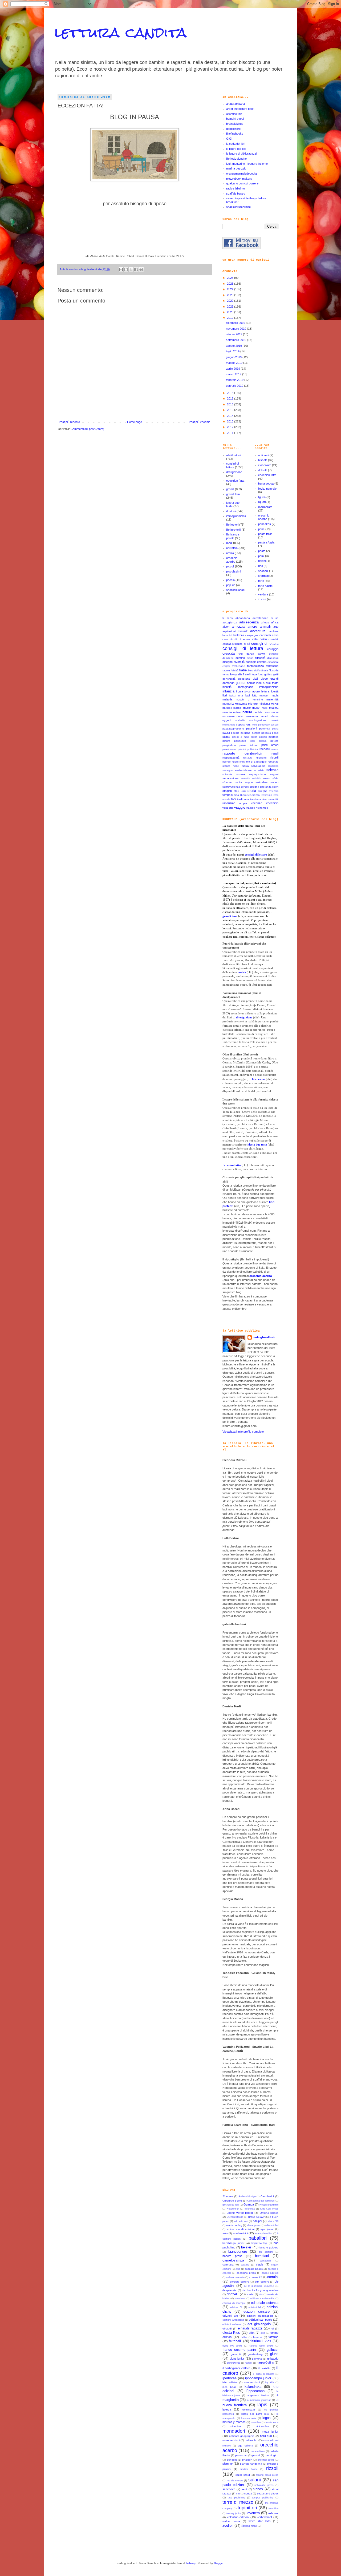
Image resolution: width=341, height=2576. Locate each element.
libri (225, 695)
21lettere (228, 2196)
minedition (236, 2426)
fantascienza (255, 666)
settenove (229, 2489)
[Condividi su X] (131, 269)
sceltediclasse (235, 590)
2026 (231, 278)
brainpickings (235, 124)
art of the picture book (240, 109)
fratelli (247, 674)
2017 (231, 398)
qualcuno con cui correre (242, 183)
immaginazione (269, 687)
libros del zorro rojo (255, 2414)
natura (247, 712)
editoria (262, 662)
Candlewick (267, 2196)
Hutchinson (233, 2209)
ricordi (274, 757)
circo (225, 639)
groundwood (234, 2363)
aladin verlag (234, 2225)
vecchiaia (272, 803)
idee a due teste (267, 683)
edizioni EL (236, 2307)
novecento (251, 716)
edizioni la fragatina (233, 2320)
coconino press (246, 2273)
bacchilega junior (233, 2243)
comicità (273, 639)
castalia (245, 2265)
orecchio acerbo (232, 560)
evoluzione (238, 666)
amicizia (238, 626)
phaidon (247, 2460)
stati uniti (240, 791)
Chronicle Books (232, 2201)
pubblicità (253, 749)
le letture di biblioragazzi (241, 154)
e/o (261, 2295)
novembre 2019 (236, 329)
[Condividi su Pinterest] (141, 269)
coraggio (273, 649)
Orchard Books (235, 2217)
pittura (226, 741)
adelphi (257, 2221)
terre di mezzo (238, 2502)
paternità (265, 729)
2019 (231, 318)
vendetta (228, 808)
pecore (235, 733)
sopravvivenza (231, 787)
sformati (263, 576)
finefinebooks (235, 134)
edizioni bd (255, 2307)
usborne (273, 2513)
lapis (262, 2405)
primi (261, 556)
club (238, 2269)
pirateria (273, 737)
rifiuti (242, 762)
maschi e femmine (249, 700)
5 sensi (228, 618)
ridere (235, 762)
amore (252, 626)
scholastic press (264, 2485)
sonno (274, 782)
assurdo (243, 631)
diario (250, 658)
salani (255, 2480)
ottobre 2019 (234, 334)
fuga (254, 674)
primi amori (270, 745)
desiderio (228, 658)
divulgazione (234, 472)
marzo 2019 (234, 374)
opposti (241, 725)
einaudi (227, 2329)
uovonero (253, 2513)
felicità (235, 670)
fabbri (244, 2337)
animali (265, 626)
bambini (227, 635)
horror (251, 683)
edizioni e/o (230, 2316)
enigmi (226, 666)
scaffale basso (236, 193)
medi (229, 543)
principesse (229, 749)
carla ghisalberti (264, 1337)
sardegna (228, 770)
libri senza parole (233, 536)
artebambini (240, 2233)
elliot (252, 2333)
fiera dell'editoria (258, 670)
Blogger (219, 2563)
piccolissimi (234, 571)
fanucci (257, 2337)
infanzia (228, 691)
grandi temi (233, 494)
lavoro (256, 691)
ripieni (262, 561)
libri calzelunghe (236, 159)
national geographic (242, 2436)
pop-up (231, 585)
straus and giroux (268, 2494)
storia (252, 791)
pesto (262, 551)
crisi (241, 654)
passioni (251, 728)
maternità (272, 699)
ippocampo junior (258, 2378)
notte (240, 716)
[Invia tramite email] (121, 269)
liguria (262, 497)
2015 (231, 410)
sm (238, 2494)
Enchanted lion (231, 2205)
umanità (273, 799)
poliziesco (240, 741)
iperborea (230, 2378)
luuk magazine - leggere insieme (247, 164)
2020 (231, 312)
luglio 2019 (233, 351)
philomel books (266, 2460)
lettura (265, 691)
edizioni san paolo (260, 2320)
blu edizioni (266, 2252)
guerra (241, 683)
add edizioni (241, 2221)
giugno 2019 (234, 357)
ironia (239, 691)
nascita (227, 712)
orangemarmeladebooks (242, 174)
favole (226, 670)
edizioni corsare (257, 2311)
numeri (264, 716)
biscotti (263, 460)
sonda (248, 2494)
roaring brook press (267, 2475)
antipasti (263, 455)
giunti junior (237, 2359)
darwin (262, 654)
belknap (191, 2563)
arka (225, 2233)
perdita (256, 733)
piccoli (230, 566)
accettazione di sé (265, 618)
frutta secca (266, 483)
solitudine (261, 782)
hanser (249, 2363)
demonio (274, 654)
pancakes (265, 524)
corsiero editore (240, 2282)
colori (263, 639)
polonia (263, 741)
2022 (231, 301)
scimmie (227, 774)
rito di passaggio (256, 762)
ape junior (267, 2229)
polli (253, 741)
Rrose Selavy (256, 2217)
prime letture (249, 745)
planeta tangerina (251, 2464)
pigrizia (263, 737)
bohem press (232, 2256)
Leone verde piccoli (240, 2213)
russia (245, 766)
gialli (255, 679)
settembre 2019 (236, 340)
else (263, 2333)
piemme (228, 2464)
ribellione (261, 758)
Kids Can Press (269, 2209)
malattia (227, 699)
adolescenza (249, 622)
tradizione (243, 799)
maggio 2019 (235, 363)
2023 (231, 295)
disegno (228, 662)
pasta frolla (265, 534)
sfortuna (228, 782)
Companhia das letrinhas (261, 2201)
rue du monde (235, 2481)
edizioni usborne (232, 2324)
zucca (262, 599)
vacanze (257, 803)
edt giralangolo (259, 2324)
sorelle (245, 787)
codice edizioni (270, 2273)
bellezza (239, 635)
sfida (275, 778)
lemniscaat (248, 2410)
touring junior (234, 2513)
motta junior (270, 2432)
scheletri (259, 770)
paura (226, 733)
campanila (265, 2261)
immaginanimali (236, 516)
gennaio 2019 (235, 386)
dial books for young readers (260, 2290)
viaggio (240, 807)
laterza (227, 2409)
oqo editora (245, 2446)
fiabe (243, 670)
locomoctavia (249, 2418)
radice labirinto (236, 188)
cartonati (265, 635)
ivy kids (270, 2383)
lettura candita (121, 32)
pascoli (275, 725)
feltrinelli (235, 2341)
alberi (226, 627)
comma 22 (256, 2277)
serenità (245, 779)
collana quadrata (235, 2277)
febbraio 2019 (235, 380)
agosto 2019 (234, 346)
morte (247, 708)
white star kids (260, 2521)
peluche (245, 733)
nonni (275, 712)
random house (249, 2469)
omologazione (258, 720)
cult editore (262, 2282)
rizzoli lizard (243, 2475)
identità (227, 687)
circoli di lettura (240, 639)
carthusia (228, 2265)
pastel (256, 2455)
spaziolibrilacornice (238, 207)
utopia (243, 803)
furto (261, 674)
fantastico (272, 666)
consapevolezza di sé (236, 644)
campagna (252, 635)
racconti (265, 749)
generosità (229, 679)
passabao (241, 2455)
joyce (247, 692)
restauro (248, 758)
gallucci (273, 2350)
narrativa (232, 548)
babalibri (258, 2238)
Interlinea (250, 2209)
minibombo (262, 2426)
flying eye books (232, 2346)
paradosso (264, 725)
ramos (275, 749)
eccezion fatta (235, 481)
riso (261, 566)
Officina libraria (269, 2213)
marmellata (265, 507)
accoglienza (230, 622)
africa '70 (273, 2221)
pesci (275, 733)
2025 (231, 284)
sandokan (273, 766)
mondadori (234, 2431)
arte (276, 627)
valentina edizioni (238, 2517)
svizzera (274, 791)
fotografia (236, 674)
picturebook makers (239, 179)
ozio (255, 725)
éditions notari (249, 2526)
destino (240, 658)
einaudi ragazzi (250, 2328)
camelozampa (233, 2260)
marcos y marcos (234, 2422)
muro (265, 708)
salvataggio (258, 766)
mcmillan (256, 2422)
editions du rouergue (234, 2303)
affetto (265, 622)
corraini (273, 2277)
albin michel (272, 2225)
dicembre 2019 (236, 323)
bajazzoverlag (259, 2243)
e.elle (250, 2294)
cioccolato (265, 465)
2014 (231, 416)
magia (275, 695)
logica (232, 696)
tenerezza (254, 795)
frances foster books (261, 2346)
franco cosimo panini (239, 2350)
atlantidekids (234, 114)
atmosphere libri (263, 2234)
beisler (246, 2247)
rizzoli (272, 2468)
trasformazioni (259, 799)
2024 (231, 289)
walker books (231, 2521)
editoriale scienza (265, 2303)
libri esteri (232, 525)
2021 (231, 307)
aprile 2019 (233, 369)
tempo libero (239, 795)
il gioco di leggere (264, 2374)
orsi (249, 724)
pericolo (266, 733)
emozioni (273, 662)
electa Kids (231, 2333)
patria (275, 729)
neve (267, 712)
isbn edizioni (230, 2382)
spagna (255, 787)
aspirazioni (229, 631)
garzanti (236, 2354)
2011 (231, 433)
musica (274, 708)
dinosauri (273, 658)
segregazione (257, 774)
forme (226, 674)
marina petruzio (236, 168)
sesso (267, 778)
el (273, 2329)
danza (250, 654)
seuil (244, 2489)
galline (268, 674)
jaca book (229, 2387)
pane (261, 529)
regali (275, 753)
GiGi (229, 139)
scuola (241, 774)
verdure (263, 594)
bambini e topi (235, 119)
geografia (244, 679)
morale (238, 708)
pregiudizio (229, 745)
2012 (231, 427)
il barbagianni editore (236, 2368)
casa (275, 635)
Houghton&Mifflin (269, 2205)
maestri (264, 696)
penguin (232, 2460)
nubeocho (251, 2440)
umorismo (229, 803)
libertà (275, 691)
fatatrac (273, 2337)
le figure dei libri (236, 149)
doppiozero (233, 129)
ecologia (251, 662)
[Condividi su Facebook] (136, 269)
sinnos (258, 2489)
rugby (236, 766)
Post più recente (69, 422)
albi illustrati (234, 455)
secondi (263, 571)
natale (237, 712)
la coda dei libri (236, 144)
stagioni (227, 791)
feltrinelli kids (261, 2341)
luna (240, 696)
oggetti (227, 720)
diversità (239, 662)
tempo (226, 795)
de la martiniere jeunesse (259, 2286)
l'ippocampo (255, 2391)
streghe (263, 791)
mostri (256, 708)
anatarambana (236, 104)
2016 (231, 404)
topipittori (247, 2508)
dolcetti (263, 470)
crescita (229, 653)
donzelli (233, 2294)
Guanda (249, 2204)
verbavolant (264, 2517)
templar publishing (263, 2498)
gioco (264, 679)
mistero (253, 704)
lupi (247, 695)
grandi (230, 489)
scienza (272, 770)
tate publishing (236, 2498)
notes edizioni (231, 2440)
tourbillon (273, 2509)
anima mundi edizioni (241, 2229)
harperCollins (265, 2363)
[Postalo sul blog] (126, 269)
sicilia (239, 782)
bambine (273, 631)
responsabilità (231, 758)
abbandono (243, 618)
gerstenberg (255, 2354)
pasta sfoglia (266, 542)
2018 (231, 393)
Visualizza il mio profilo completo (243, 1432)
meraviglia (241, 704)
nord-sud (266, 2436)
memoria (228, 704)
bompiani (262, 2256)
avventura (258, 631)
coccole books (254, 2269)
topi (234, 799)
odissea (274, 716)
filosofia (274, 670)
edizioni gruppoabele (260, 2316)
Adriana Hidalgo (247, 2196)
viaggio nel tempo (257, 808)
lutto (255, 695)
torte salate (265, 586)
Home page (135, 422)
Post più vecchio (200, 422)
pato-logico (272, 2455)
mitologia (264, 704)
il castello (264, 2368)
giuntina (257, 2359)
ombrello (240, 720)
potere (274, 741)
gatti (276, 674)
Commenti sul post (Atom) (87, 429)
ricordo (227, 762)
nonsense (229, 716)
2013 (231, 421)
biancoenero (238, 2252)
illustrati (231, 511)
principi (242, 749)
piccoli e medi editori (245, 737)
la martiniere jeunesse (259, 2400)
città (255, 639)
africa (275, 622)
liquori (262, 502)
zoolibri (228, 2525)
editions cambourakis (262, 2299)
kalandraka (253, 2387)
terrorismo (266, 795)
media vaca (272, 2422)
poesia (230, 580)
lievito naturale (267, 489)
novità (230, 553)
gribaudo (273, 2359)
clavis (260, 2264)
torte (261, 581)
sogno (249, 782)
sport (275, 787)
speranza (266, 787)
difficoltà (260, 658)
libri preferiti (234, 530)
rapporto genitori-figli (242, 753)
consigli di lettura (232, 465)
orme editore (258, 2451)
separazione (230, 778)
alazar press (254, 2225)
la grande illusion (258, 2395)
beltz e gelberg (269, 2248)
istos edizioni (252, 2382)
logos (267, 2418)
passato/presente (233, 729)
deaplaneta (230, 2290)
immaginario (245, 687)
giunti (274, 2354)
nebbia (258, 712)
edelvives (240, 2299)
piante (226, 737)
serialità (256, 779)
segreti (274, 774)
